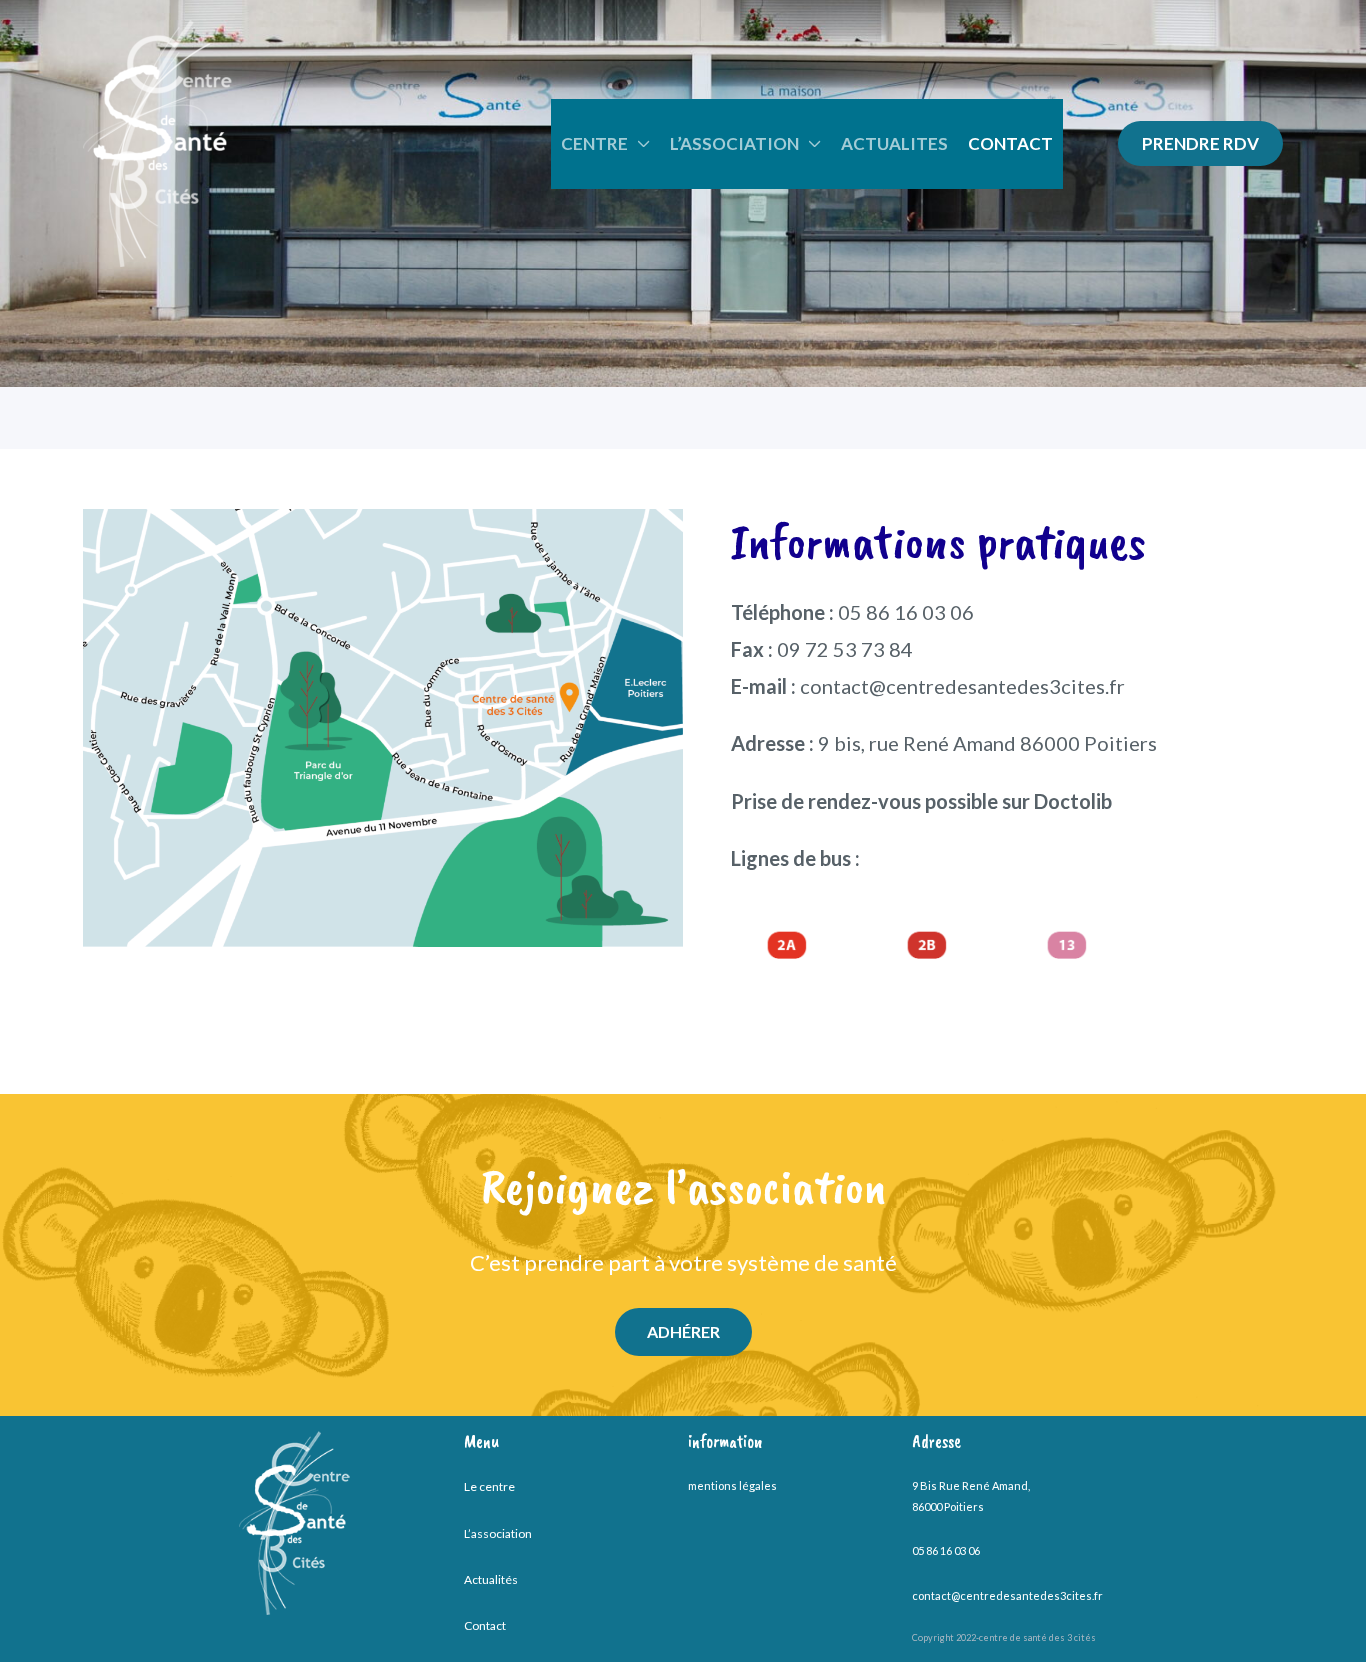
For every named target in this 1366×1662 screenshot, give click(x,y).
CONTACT (1010, 143)
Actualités (491, 1579)
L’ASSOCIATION (734, 143)
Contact (485, 1625)
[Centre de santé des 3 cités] (157, 141)
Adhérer (683, 1331)
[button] (1200, 143)
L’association (498, 1533)
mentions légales (732, 1485)
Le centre (489, 1486)
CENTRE (594, 143)
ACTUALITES (894, 143)
